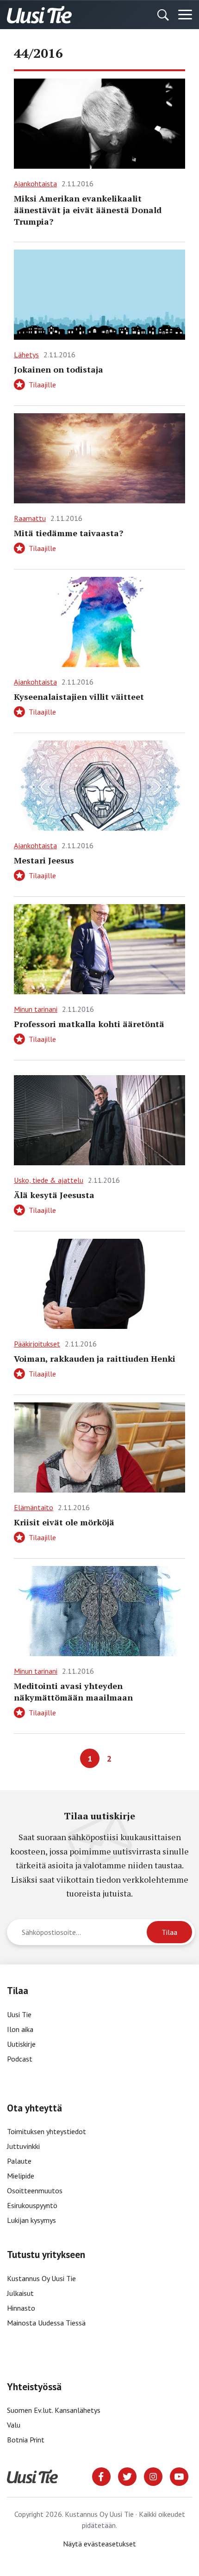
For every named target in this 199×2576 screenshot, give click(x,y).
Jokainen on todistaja (59, 369)
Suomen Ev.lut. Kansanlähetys (54, 2410)
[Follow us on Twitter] (127, 2476)
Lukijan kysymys (31, 2220)
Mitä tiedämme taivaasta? (68, 533)
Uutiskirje (21, 2044)
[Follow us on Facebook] (101, 2476)
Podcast (20, 2059)
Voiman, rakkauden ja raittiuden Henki (95, 1358)
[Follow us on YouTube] (179, 2476)
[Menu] (185, 15)
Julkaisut (20, 2293)
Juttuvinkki (23, 2146)
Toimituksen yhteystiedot (47, 2131)
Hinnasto (21, 2308)
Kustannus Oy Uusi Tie (41, 2278)
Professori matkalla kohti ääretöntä (89, 1024)
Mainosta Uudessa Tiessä (46, 2323)
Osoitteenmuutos (35, 2191)
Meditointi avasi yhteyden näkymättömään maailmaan (73, 1692)
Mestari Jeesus (44, 860)
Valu (14, 2425)
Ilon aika (20, 2029)
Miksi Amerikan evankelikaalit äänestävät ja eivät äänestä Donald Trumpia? (88, 210)
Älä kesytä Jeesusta (54, 1195)
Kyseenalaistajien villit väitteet (79, 697)
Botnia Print (26, 2440)
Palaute (19, 2161)
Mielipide (21, 2176)
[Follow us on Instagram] (153, 2476)
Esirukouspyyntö (32, 2205)
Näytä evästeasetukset (99, 2544)
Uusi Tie (20, 2014)
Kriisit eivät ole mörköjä (64, 1522)
